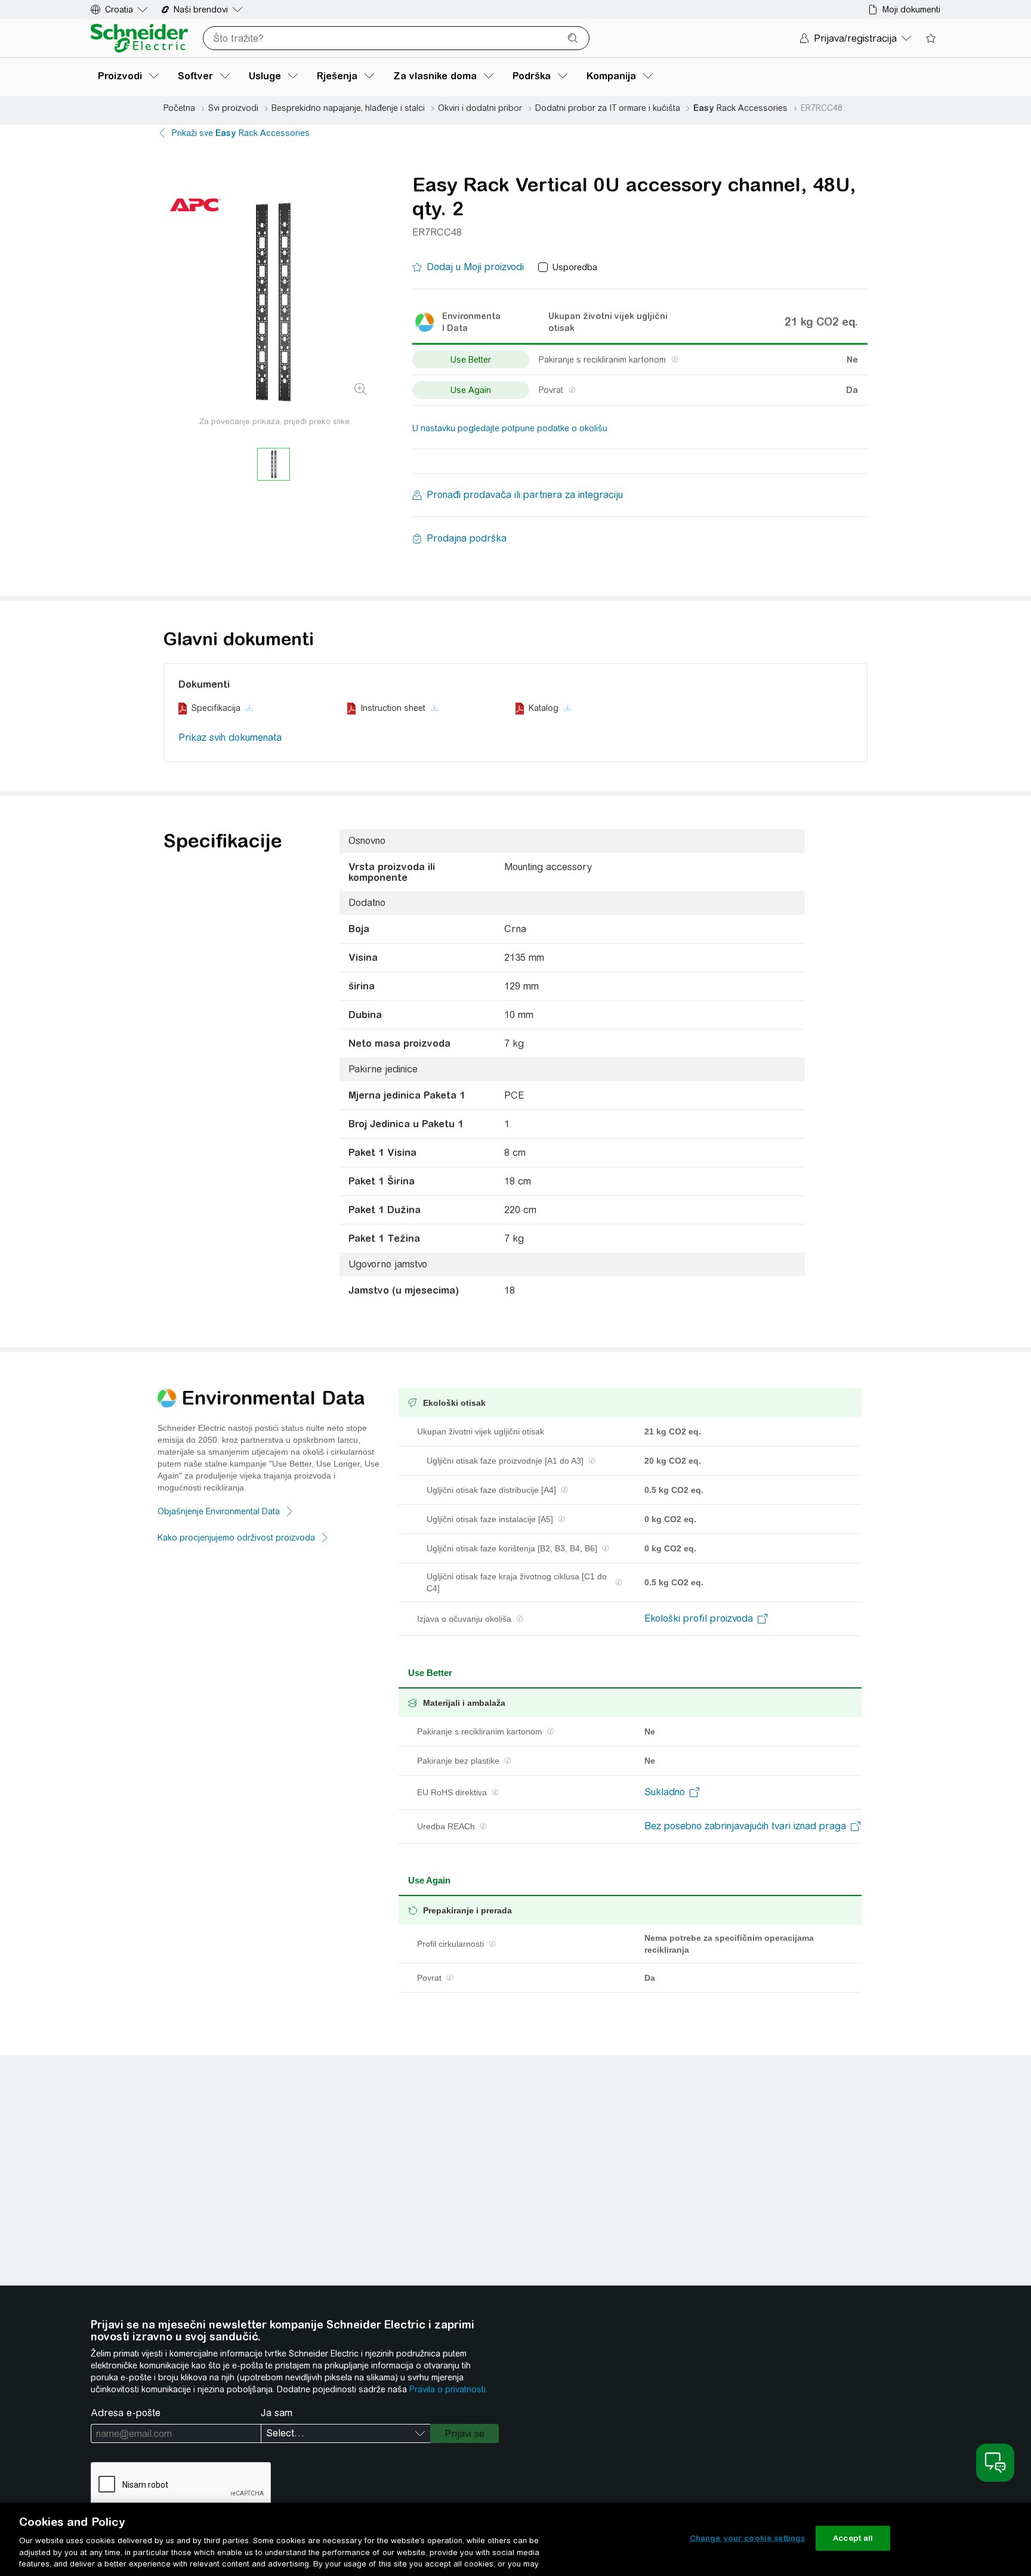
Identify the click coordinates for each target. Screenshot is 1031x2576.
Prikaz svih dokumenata (230, 737)
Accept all (853, 2538)
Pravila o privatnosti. (448, 2389)
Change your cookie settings (748, 2538)
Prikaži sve (241, 133)
